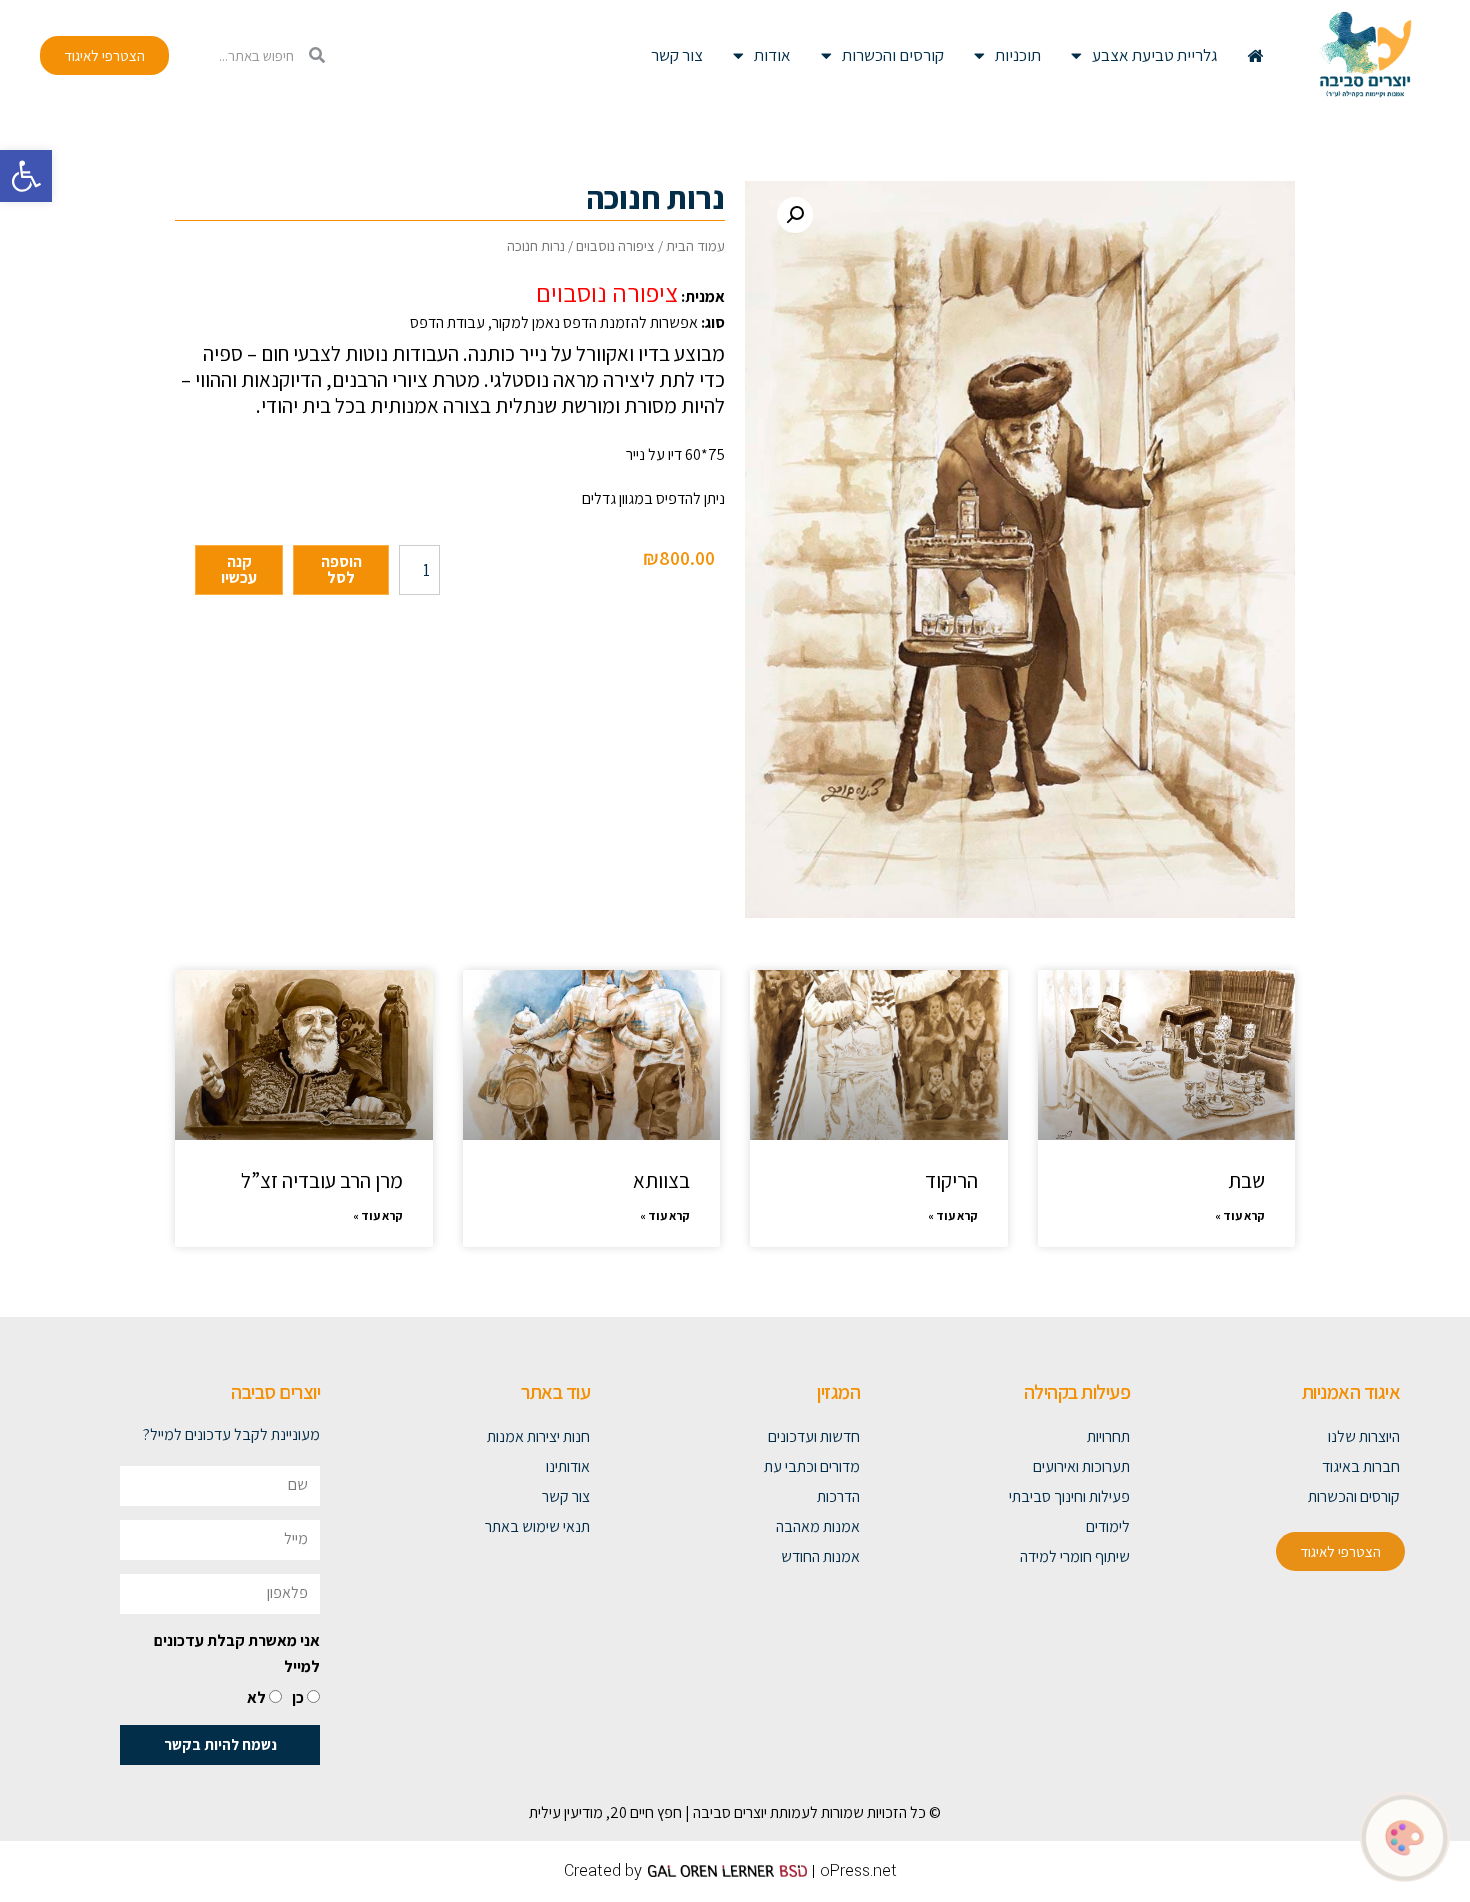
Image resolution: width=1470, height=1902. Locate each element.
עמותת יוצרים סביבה (751, 1812)
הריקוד (951, 1180)
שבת (1246, 1180)
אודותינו (568, 1466)
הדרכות (838, 1496)
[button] (26, 176)
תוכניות (1018, 55)
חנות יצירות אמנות (538, 1436)
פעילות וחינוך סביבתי (1069, 1496)
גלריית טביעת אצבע (1154, 55)
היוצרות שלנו (1364, 1436)
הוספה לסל (341, 569)
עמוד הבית (695, 245)
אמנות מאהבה (818, 1526)
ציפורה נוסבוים (615, 245)
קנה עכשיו (239, 569)
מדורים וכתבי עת (812, 1466)
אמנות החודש (820, 1556)
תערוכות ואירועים (1081, 1466)
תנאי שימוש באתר (537, 1526)
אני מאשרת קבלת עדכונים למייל (237, 1653)
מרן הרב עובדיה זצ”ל (322, 1180)
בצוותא (661, 1180)
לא (256, 1697)
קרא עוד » (1240, 1215)
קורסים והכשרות (893, 55)
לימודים (1108, 1526)
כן (298, 1697)
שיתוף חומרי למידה (1075, 1556)
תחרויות (1108, 1436)
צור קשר (677, 55)
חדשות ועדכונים (814, 1436)
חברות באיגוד (1361, 1466)
